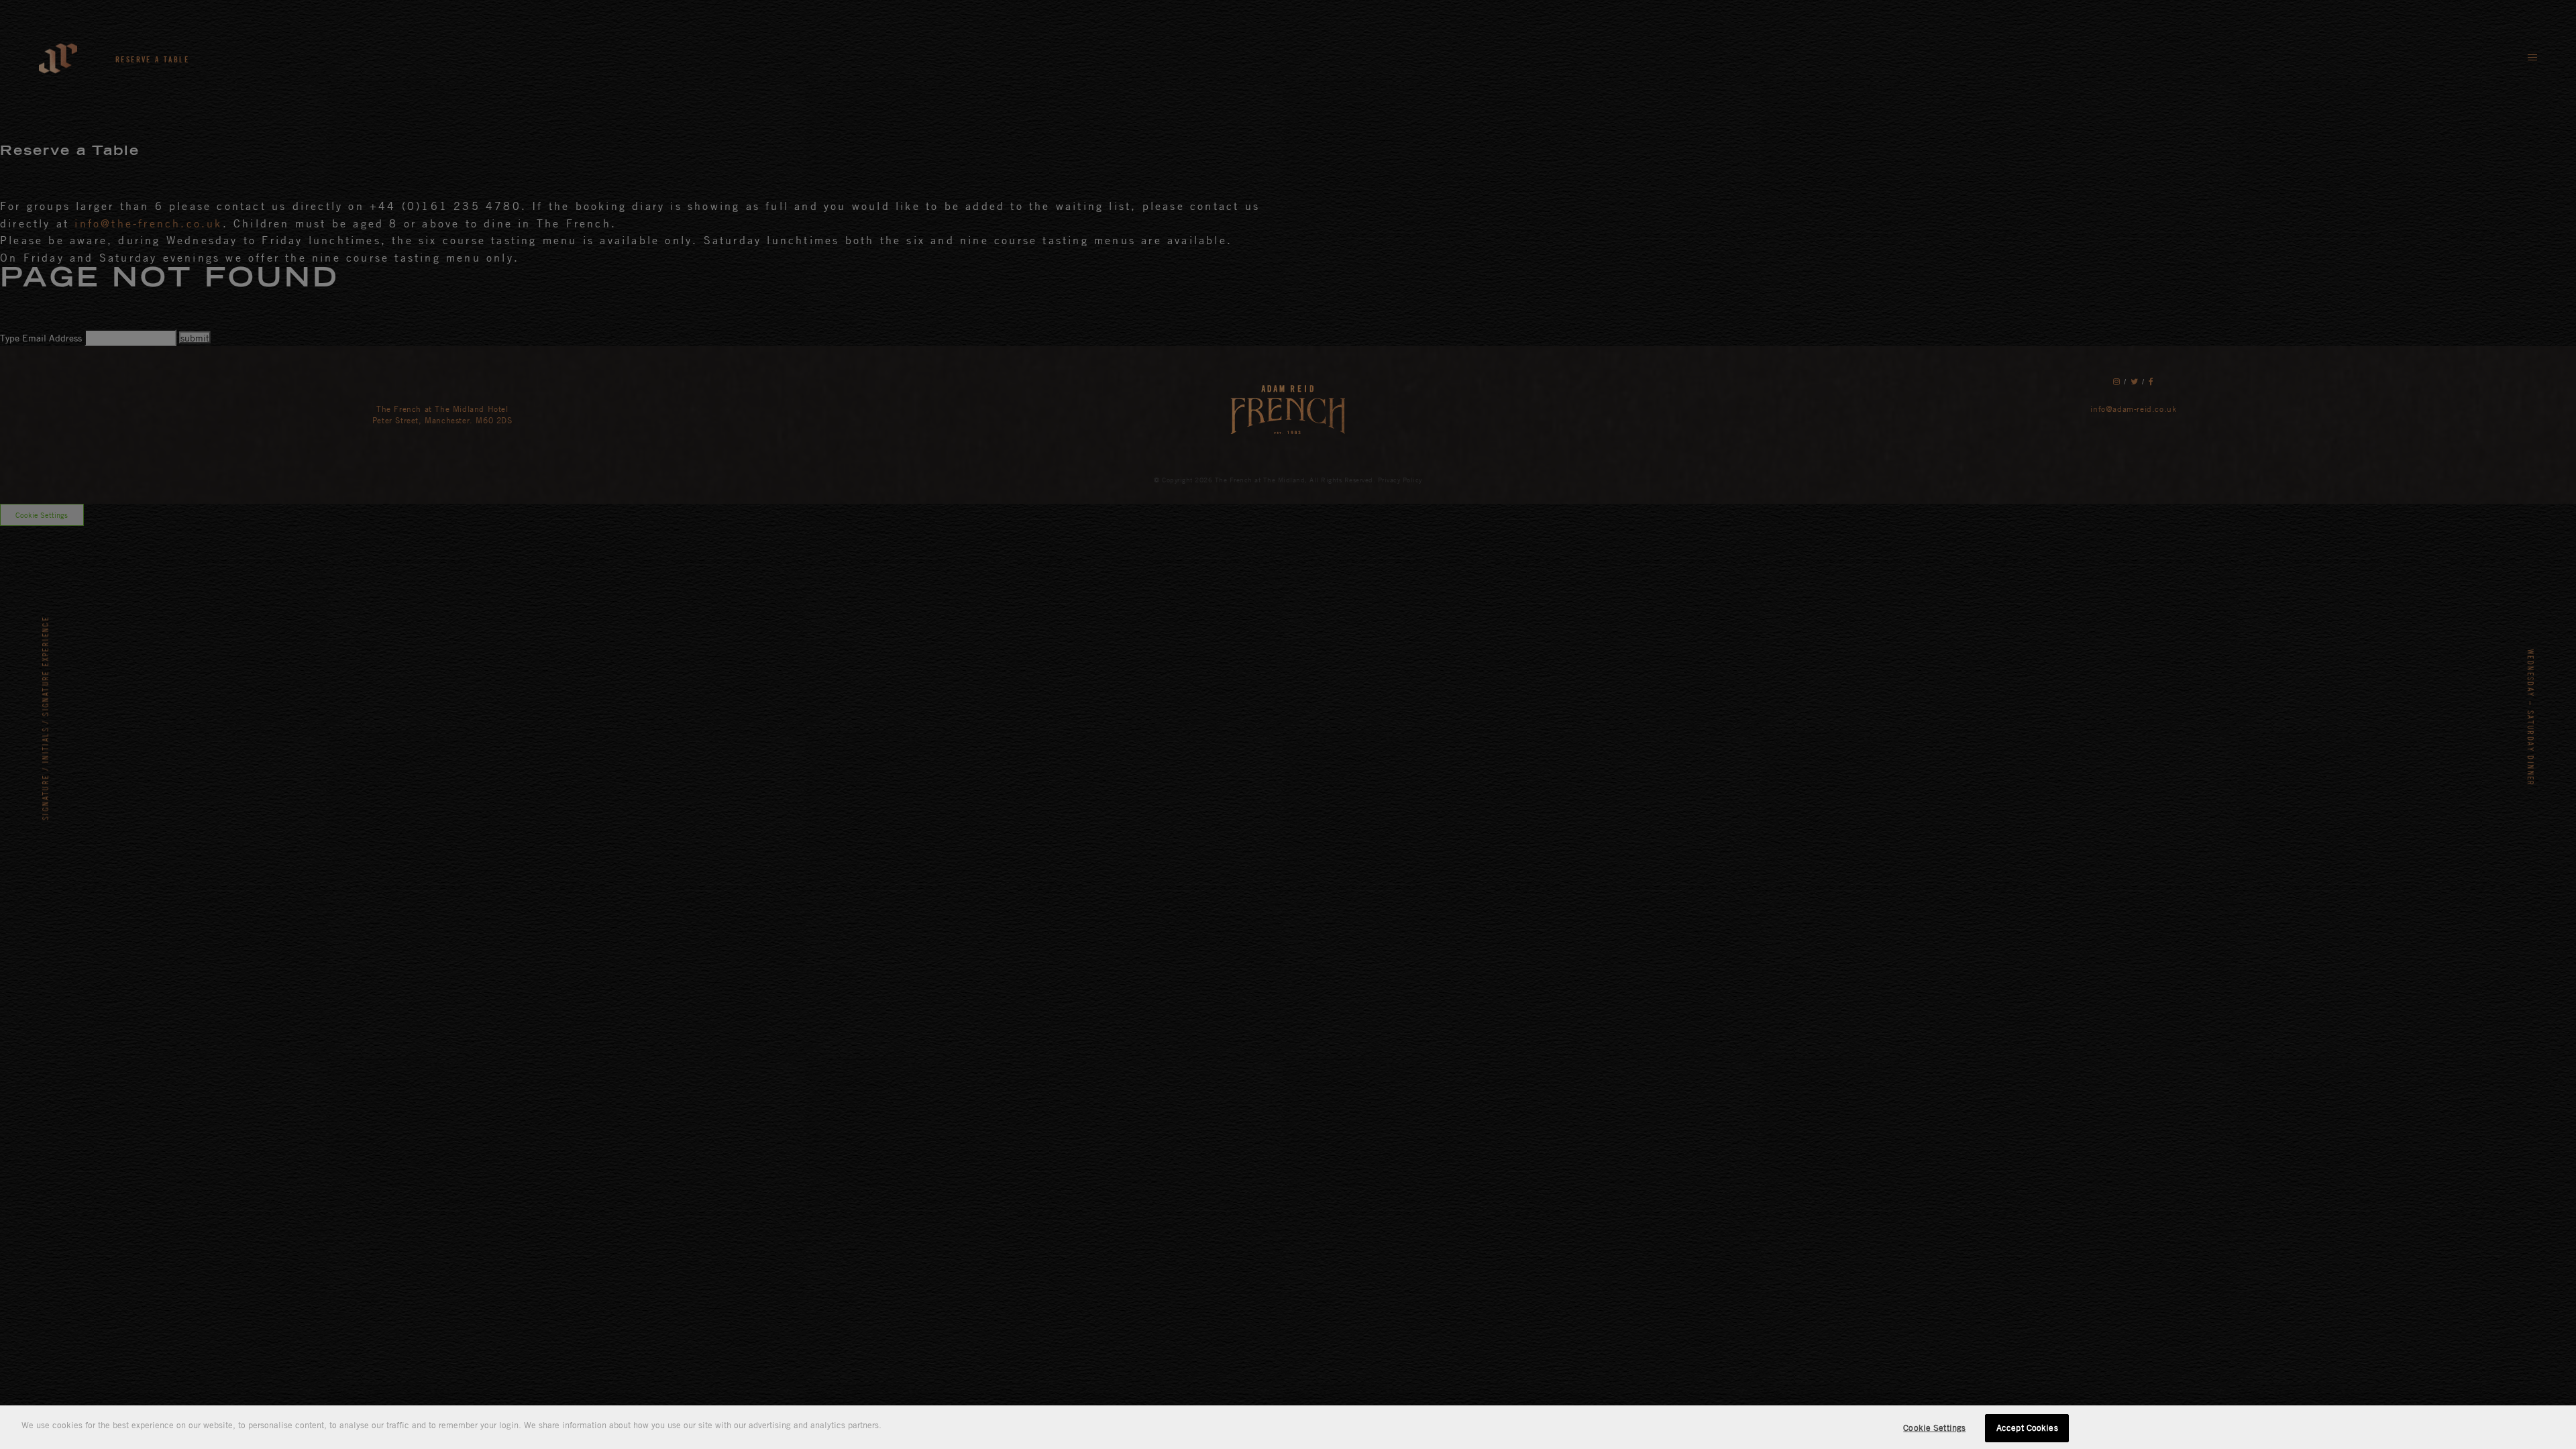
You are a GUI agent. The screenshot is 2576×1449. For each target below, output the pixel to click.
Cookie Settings (1934, 1428)
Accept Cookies (2027, 1428)
